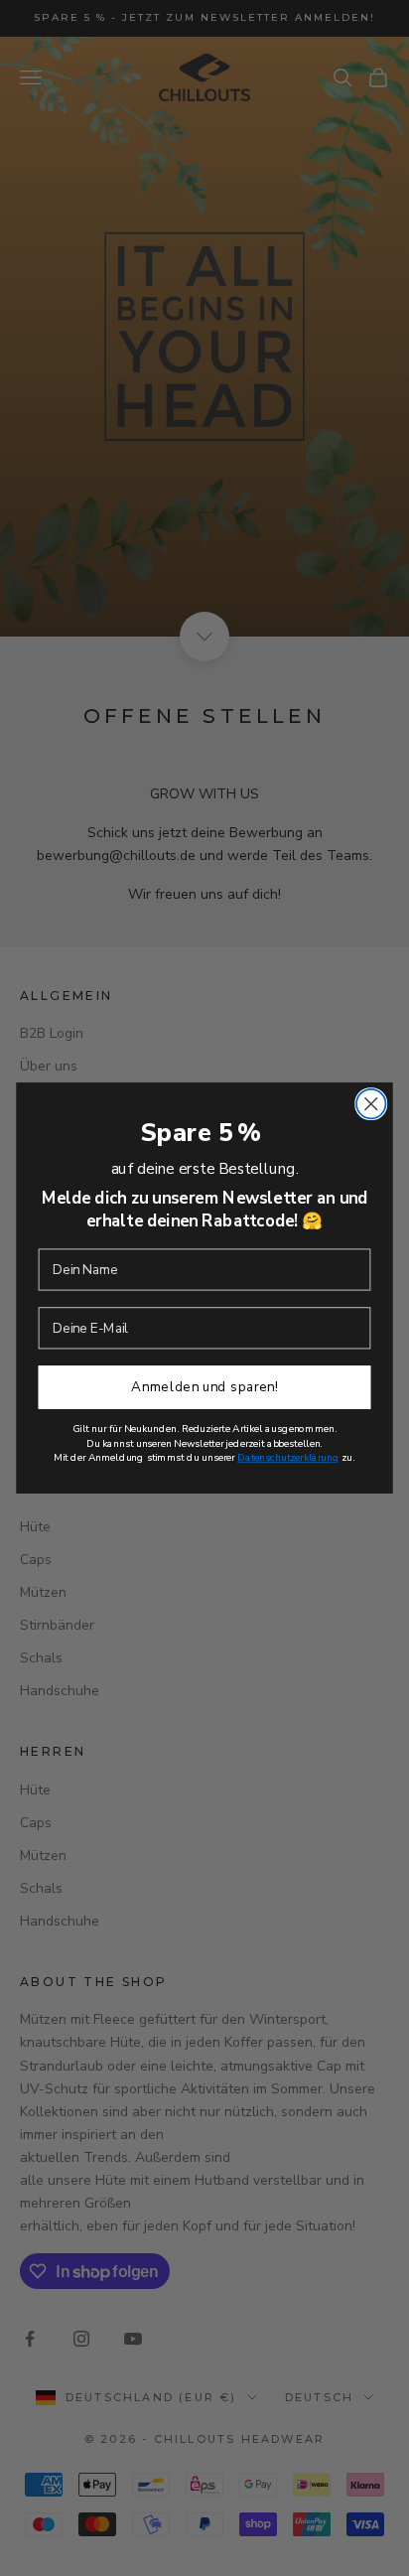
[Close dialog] (371, 1104)
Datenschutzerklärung (288, 1457)
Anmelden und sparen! (204, 1387)
